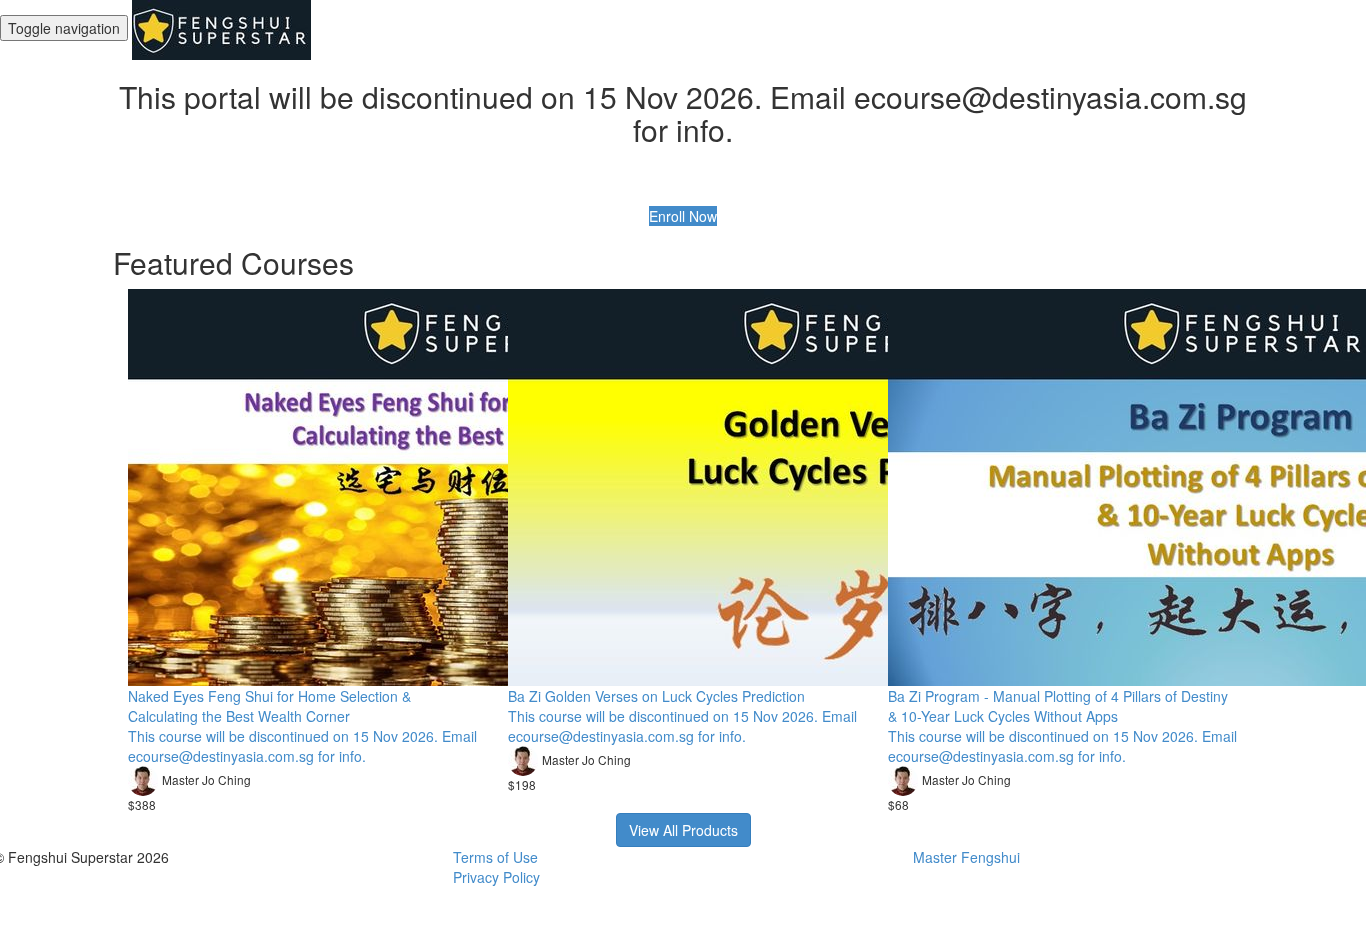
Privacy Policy (496, 877)
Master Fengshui (966, 857)
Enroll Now (683, 216)
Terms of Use (495, 857)
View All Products (683, 830)
